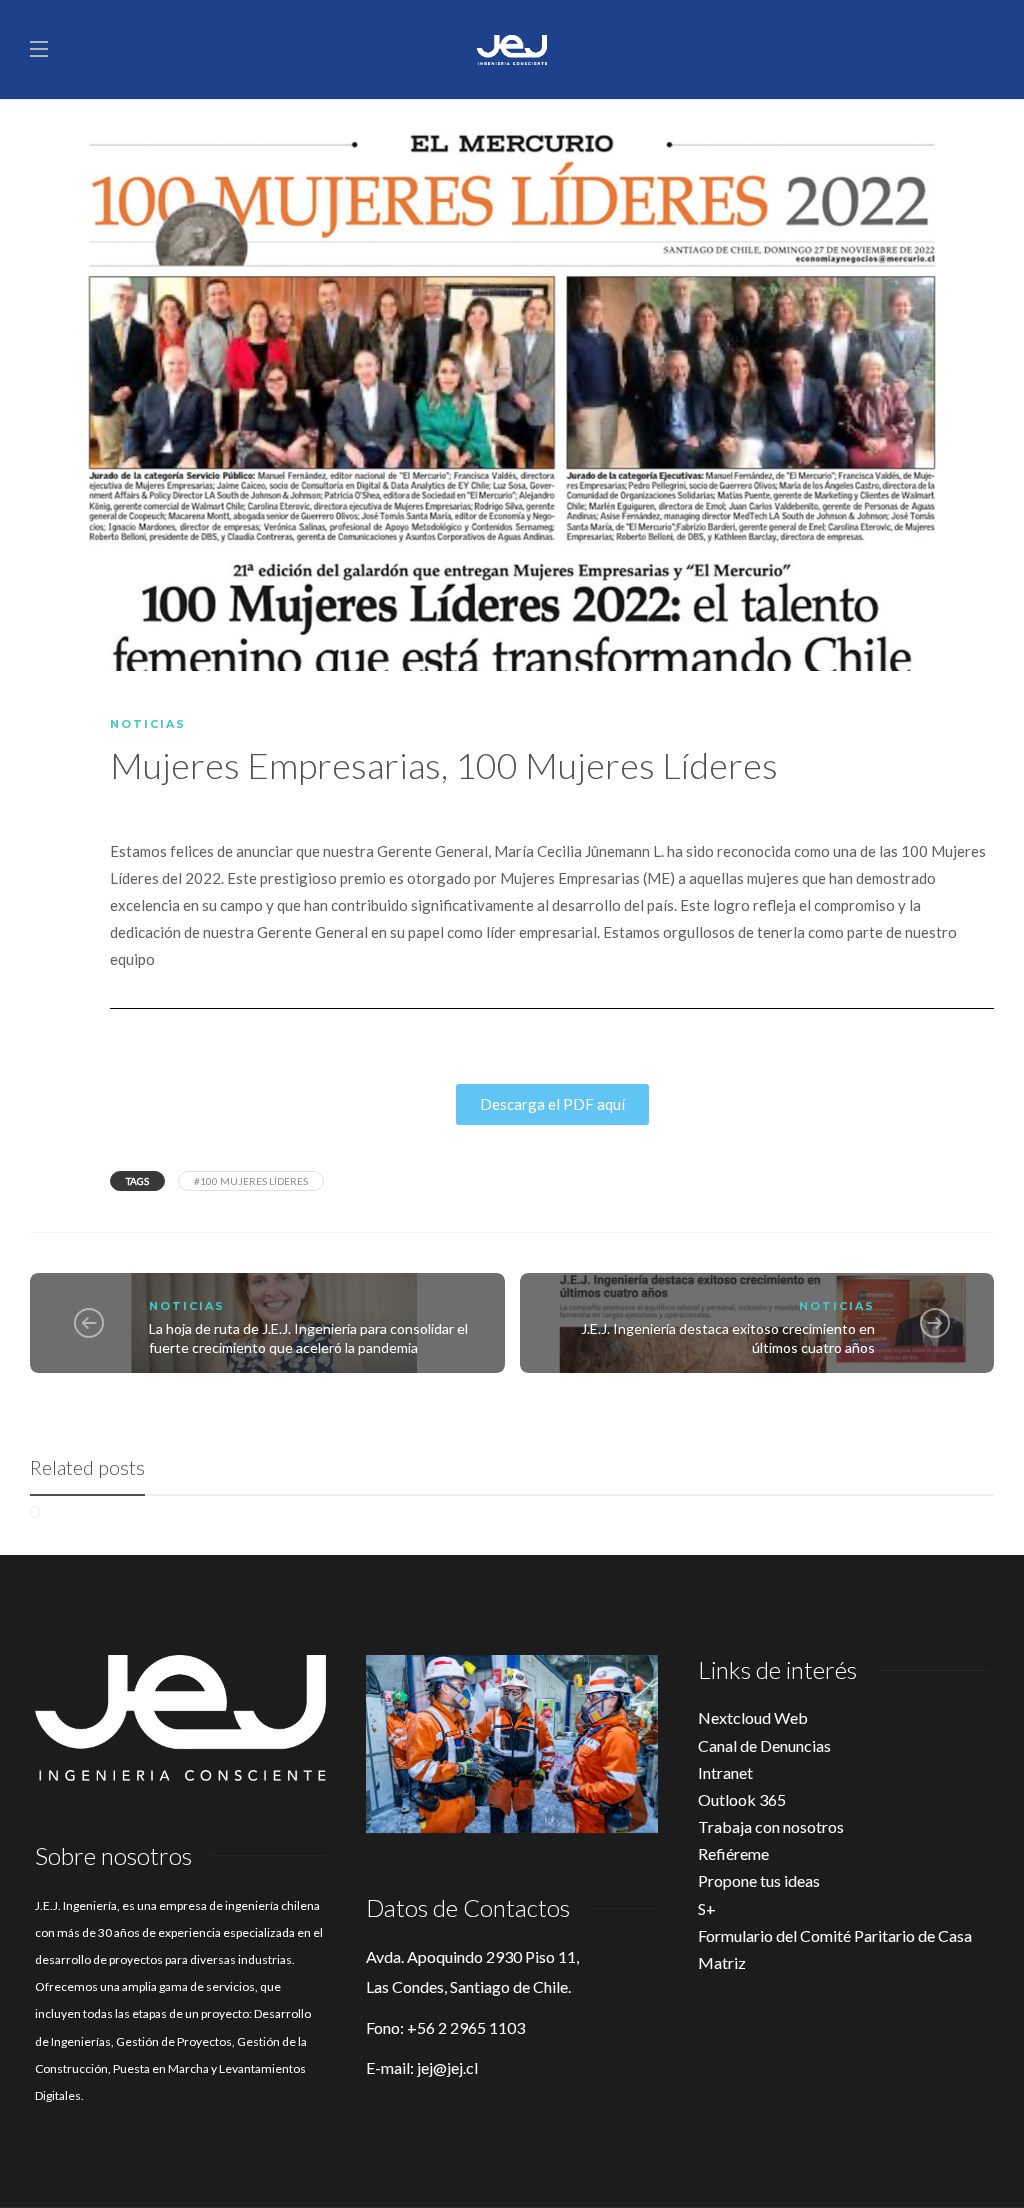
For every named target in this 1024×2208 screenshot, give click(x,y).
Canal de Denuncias (764, 1745)
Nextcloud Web (753, 1717)
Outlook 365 (742, 1799)
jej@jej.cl (447, 2067)
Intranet (725, 1772)
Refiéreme (733, 1853)
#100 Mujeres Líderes (251, 1181)
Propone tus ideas (759, 1880)
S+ (707, 1908)
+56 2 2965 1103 (466, 2027)
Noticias (148, 724)
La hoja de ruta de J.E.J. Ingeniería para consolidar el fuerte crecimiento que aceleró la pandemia (308, 1338)
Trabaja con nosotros (771, 1826)
